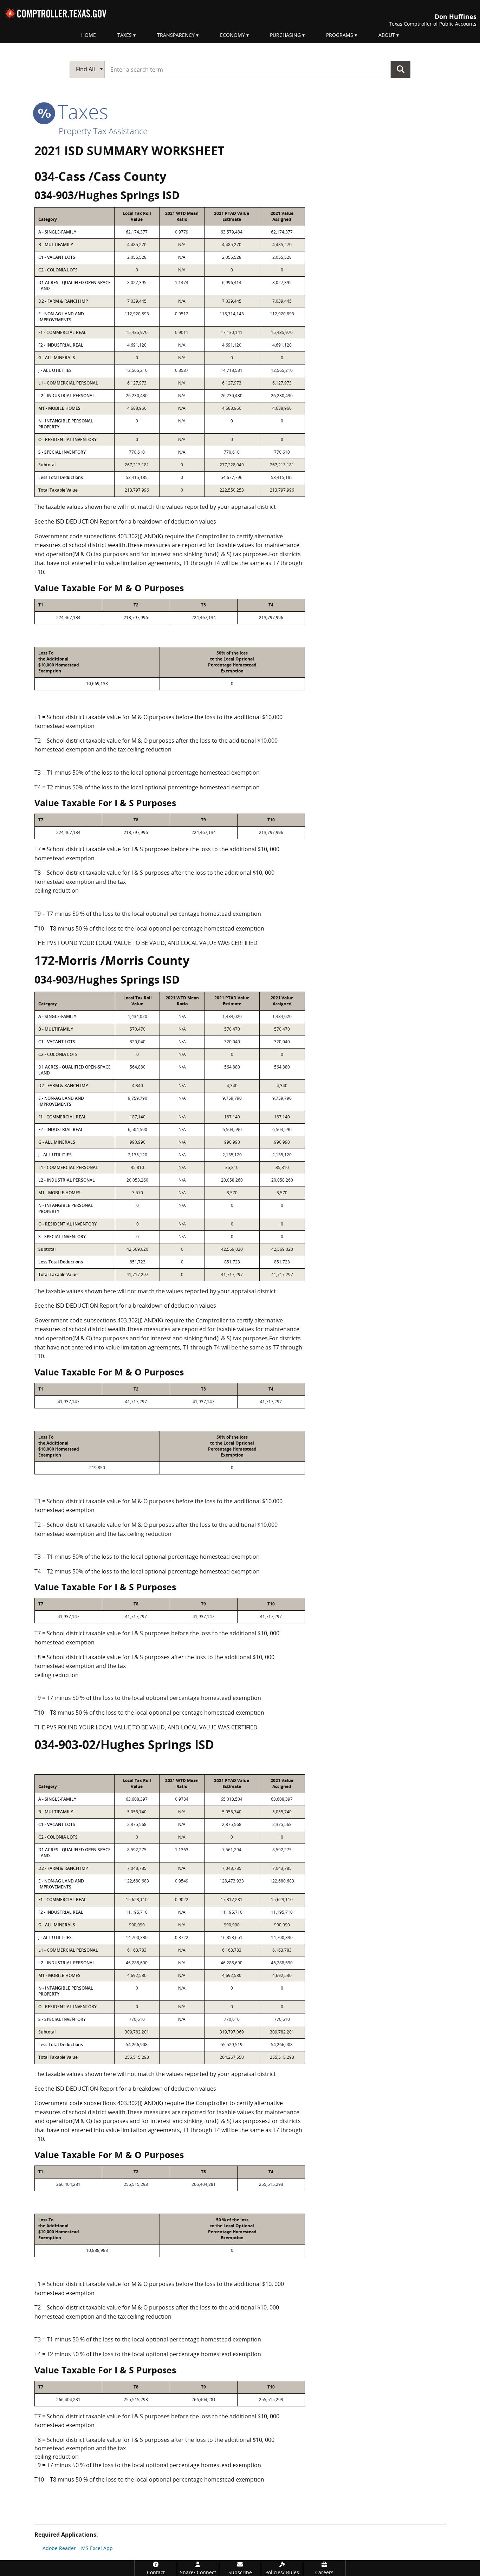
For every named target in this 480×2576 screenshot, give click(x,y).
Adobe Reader (59, 2548)
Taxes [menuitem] (125, 35)
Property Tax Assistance (103, 131)
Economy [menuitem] (232, 35)
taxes (80, 111)
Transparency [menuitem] (176, 35)
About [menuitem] (387, 35)
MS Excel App (97, 2548)
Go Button (401, 69)
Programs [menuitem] (340, 35)
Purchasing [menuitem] (285, 35)
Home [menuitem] (89, 35)
